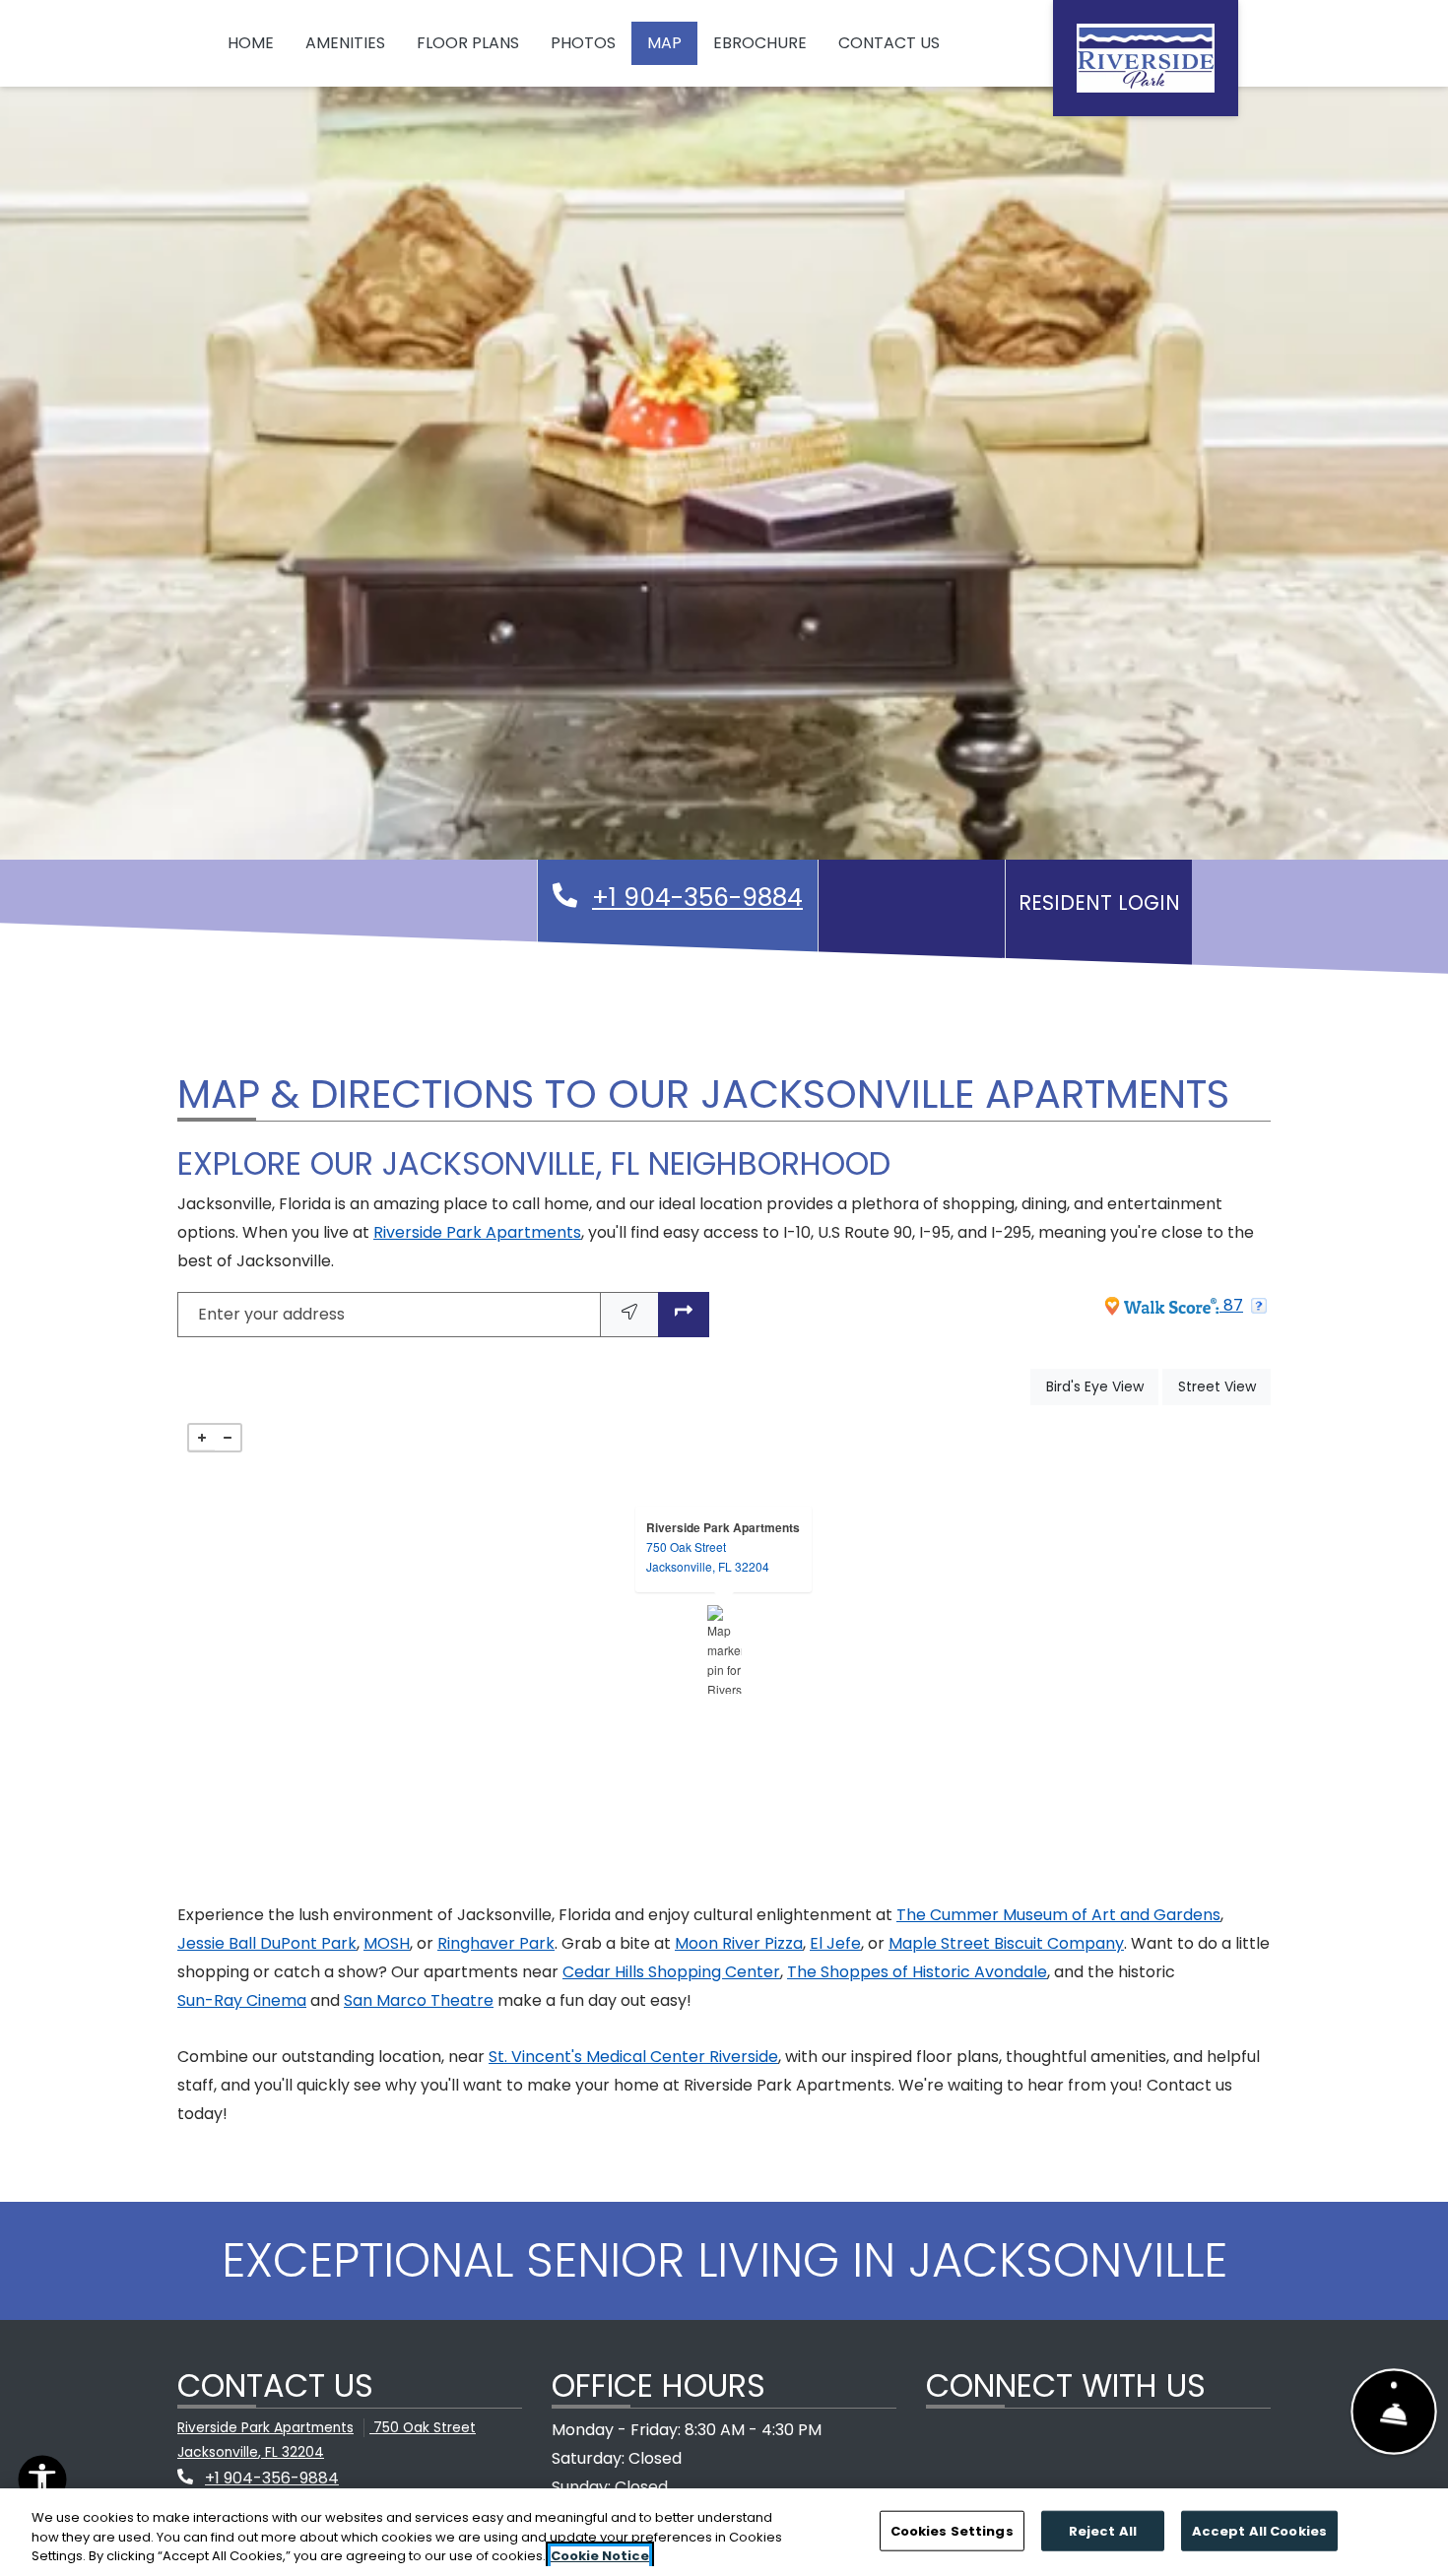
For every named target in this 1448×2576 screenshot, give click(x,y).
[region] (724, 2532)
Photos (583, 43)
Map (664, 43)
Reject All (1103, 2530)
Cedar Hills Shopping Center (671, 1972)
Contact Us (889, 43)
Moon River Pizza (739, 1943)
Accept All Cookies (1259, 2530)
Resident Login (1104, 902)
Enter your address (271, 1314)
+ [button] (202, 1438)
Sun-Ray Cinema (242, 2000)
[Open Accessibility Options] (42, 2484)
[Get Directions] (684, 1315)
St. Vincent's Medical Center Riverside (633, 2057)
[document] (724, 1649)
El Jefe (835, 1943)
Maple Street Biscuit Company (1006, 1943)
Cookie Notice (600, 2556)
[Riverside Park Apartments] (724, 1649)
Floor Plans (468, 43)
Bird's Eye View (1102, 1386)
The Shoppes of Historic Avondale (917, 1972)
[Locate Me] (629, 1315)
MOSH (387, 1943)
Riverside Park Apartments (477, 1232)
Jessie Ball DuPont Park (267, 1943)
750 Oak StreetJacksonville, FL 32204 (708, 1556)
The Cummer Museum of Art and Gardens (1058, 1915)
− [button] (228, 1438)
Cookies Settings (952, 2530)
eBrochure (760, 43)
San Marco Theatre (419, 2000)
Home (251, 43)
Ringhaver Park (496, 1943)
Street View (1224, 1386)
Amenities (345, 43)
